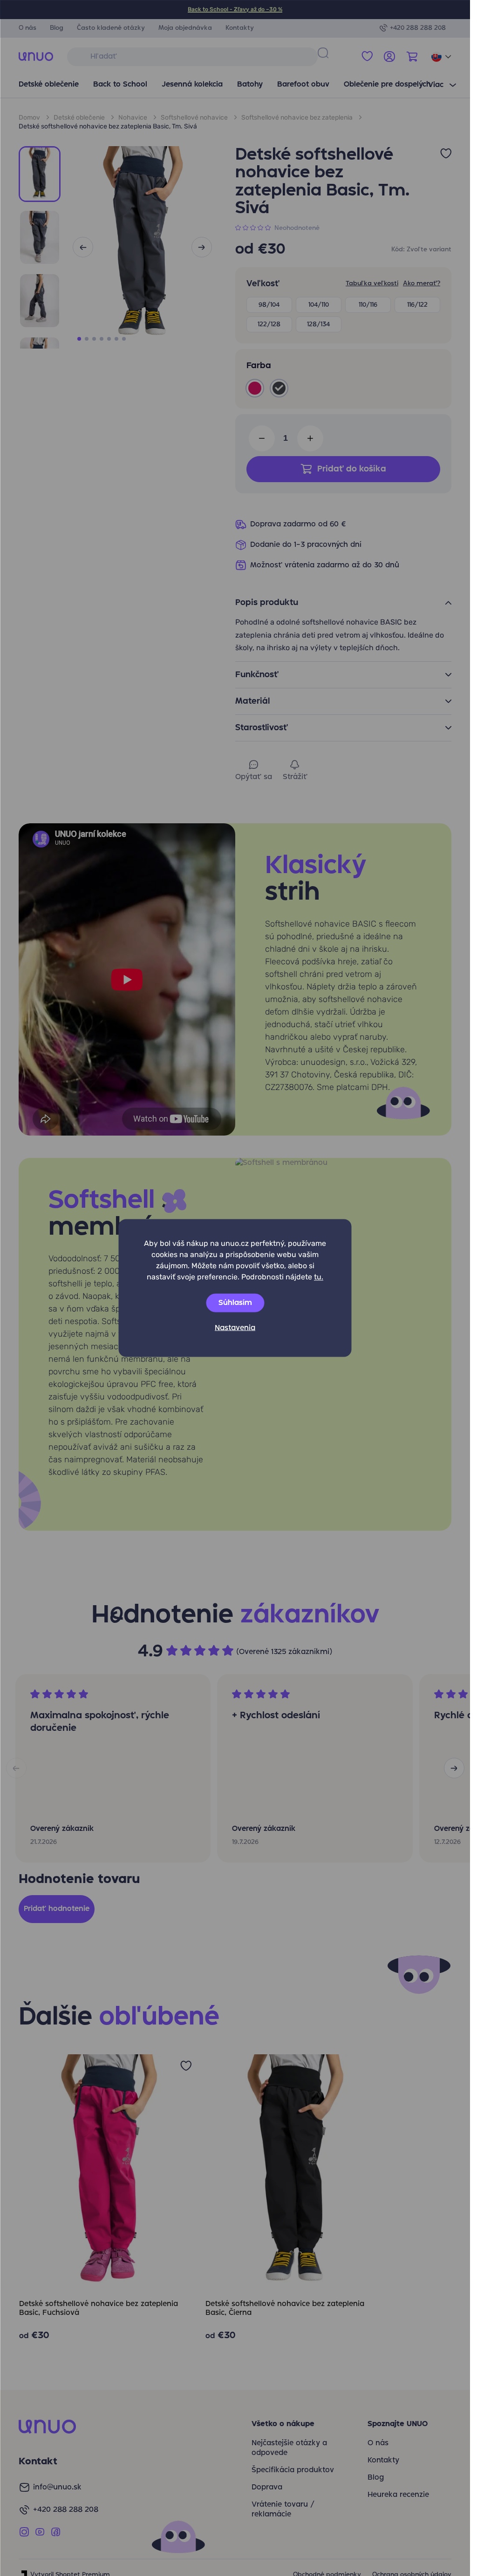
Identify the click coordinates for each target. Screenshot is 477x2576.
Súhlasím (235, 1303)
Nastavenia (235, 1328)
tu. (319, 1277)
